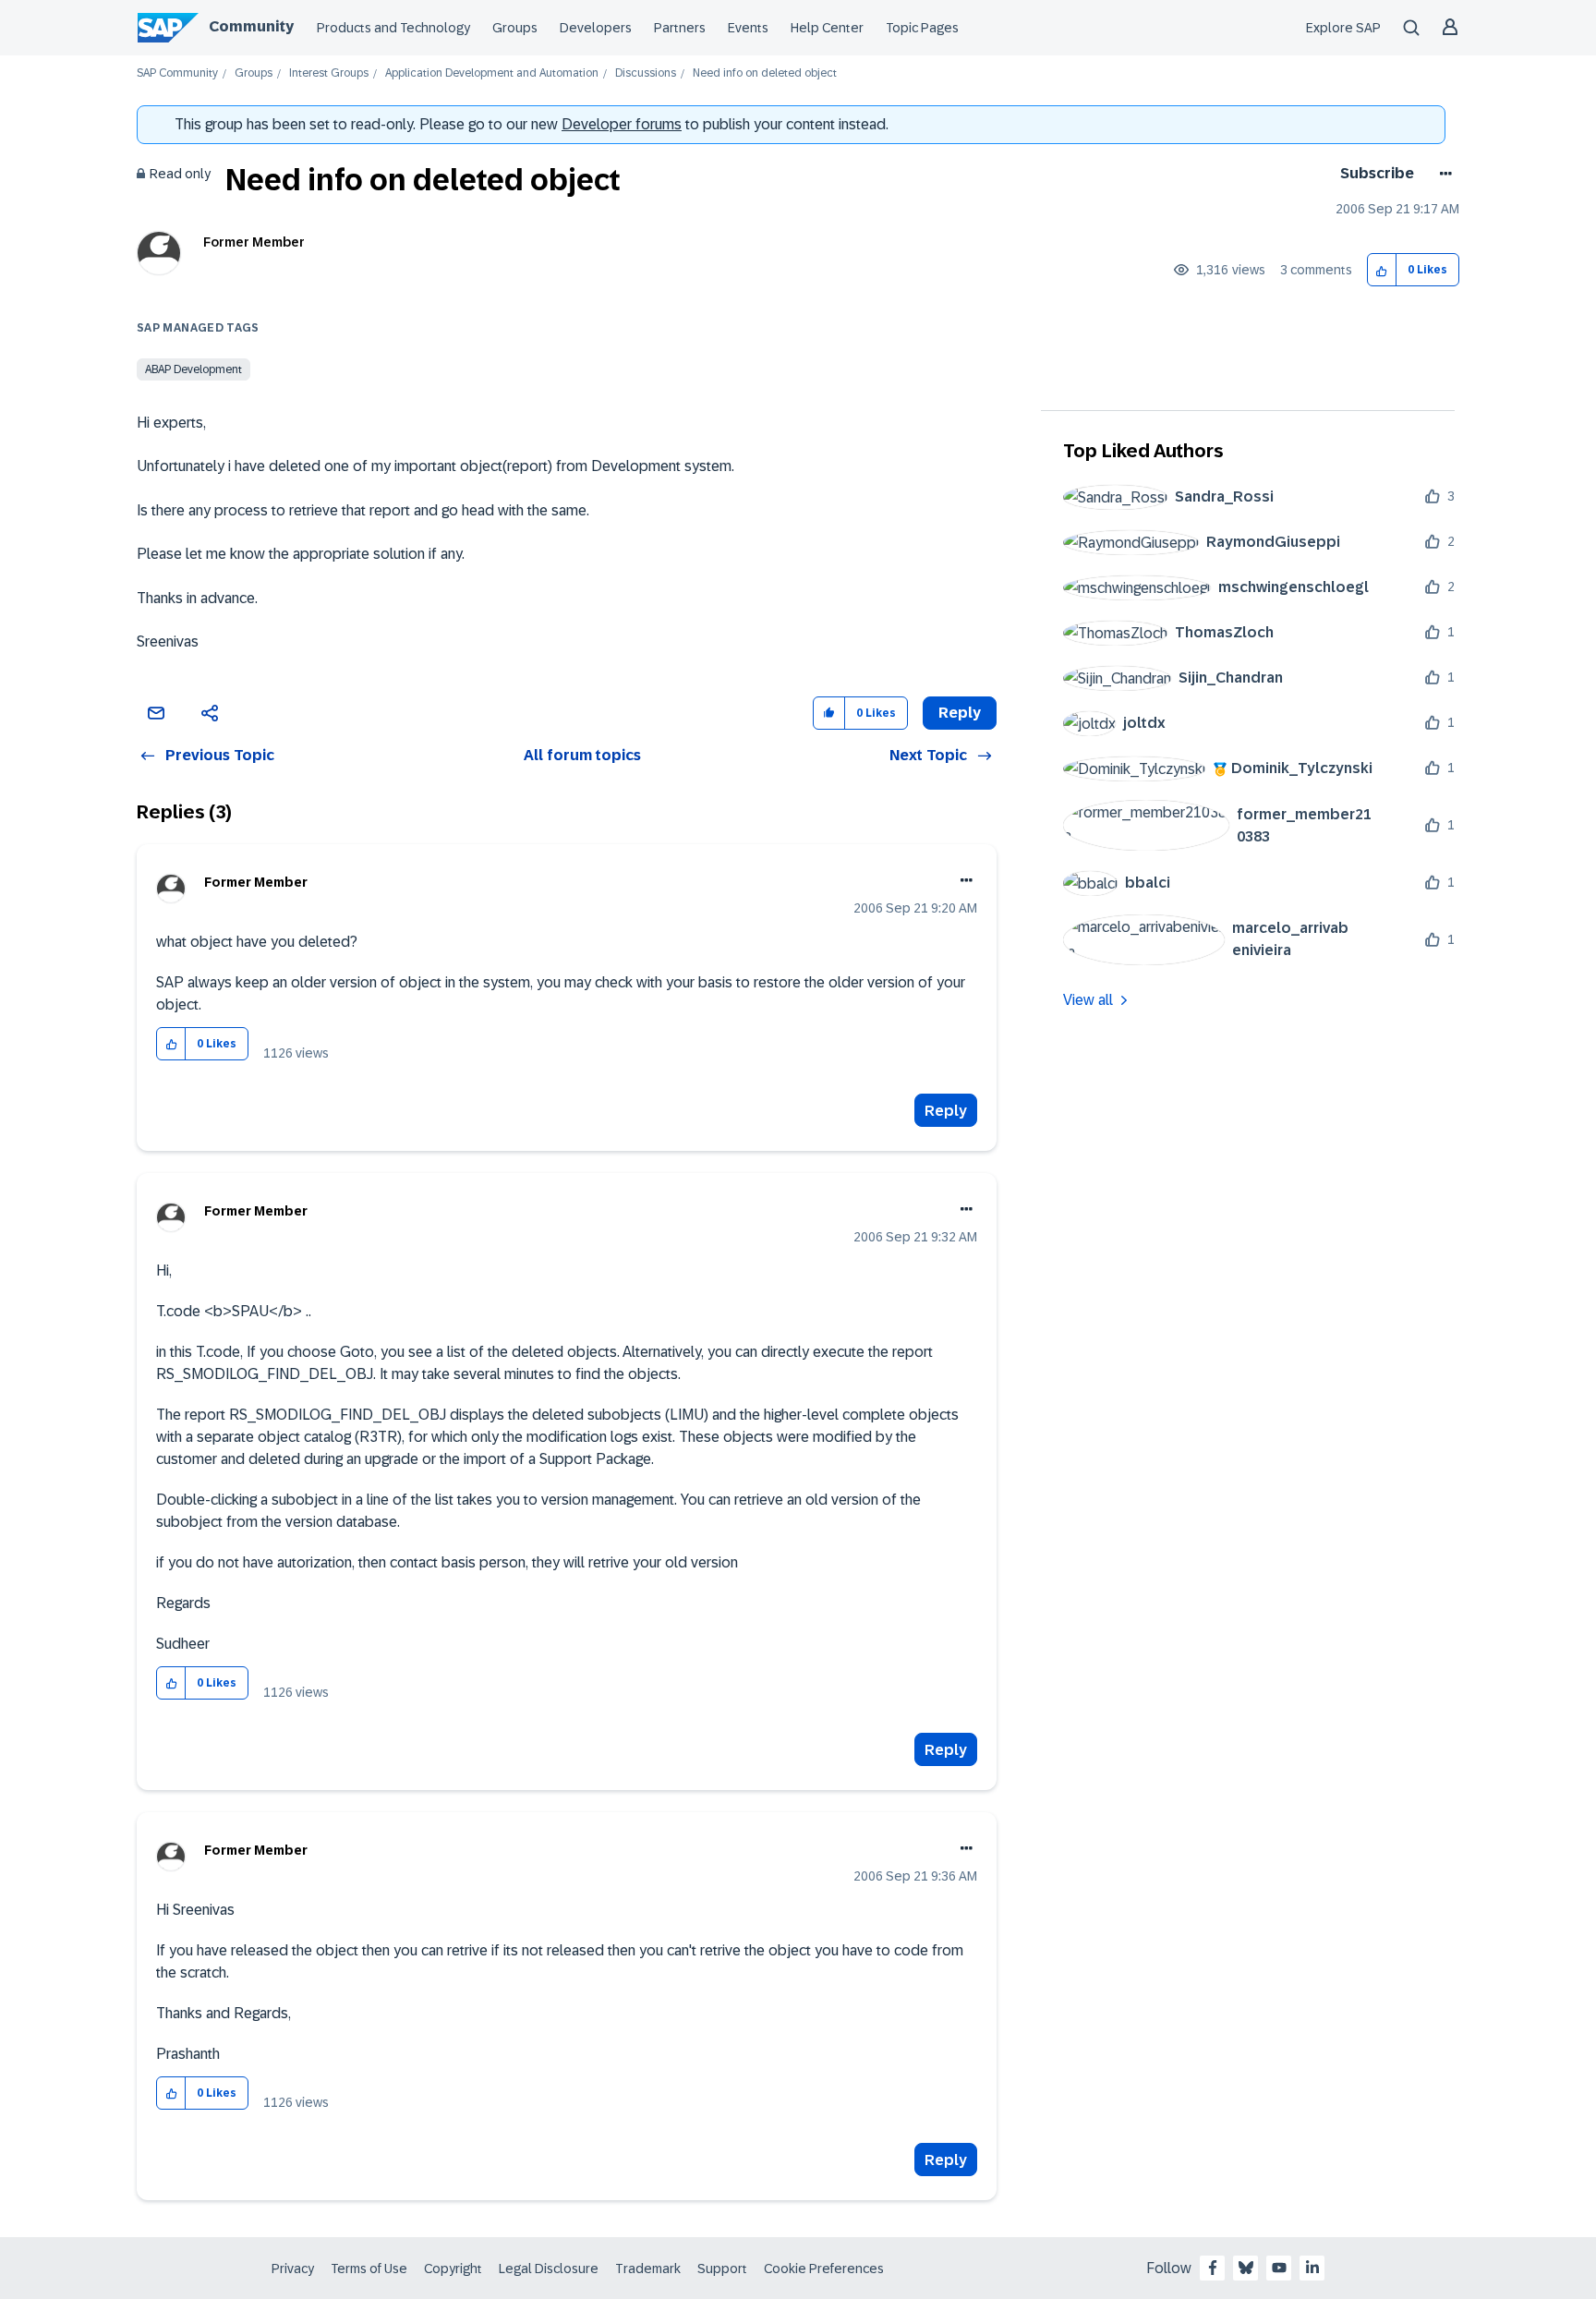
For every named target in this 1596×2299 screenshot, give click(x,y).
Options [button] (1442, 174)
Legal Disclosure (549, 2269)
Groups (515, 28)
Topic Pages (922, 28)
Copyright (453, 2269)
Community (251, 26)
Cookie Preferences (824, 2269)
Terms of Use (369, 2269)
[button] (1382, 270)
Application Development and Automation (492, 73)
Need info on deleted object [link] (765, 73)
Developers (596, 28)
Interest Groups (329, 73)
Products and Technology (393, 28)
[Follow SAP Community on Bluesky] (1246, 2268)
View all (1088, 1000)
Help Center (827, 28)
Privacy (293, 2269)
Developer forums (622, 124)
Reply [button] (960, 713)
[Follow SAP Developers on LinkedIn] (1312, 2268)
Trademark (648, 2269)
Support (722, 2269)
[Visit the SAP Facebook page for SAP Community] (1213, 2268)
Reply (946, 1111)
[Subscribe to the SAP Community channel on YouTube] (1279, 2268)
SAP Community (177, 73)
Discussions (646, 73)
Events (748, 28)
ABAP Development (193, 369)
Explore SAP (1343, 28)
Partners (680, 28)
